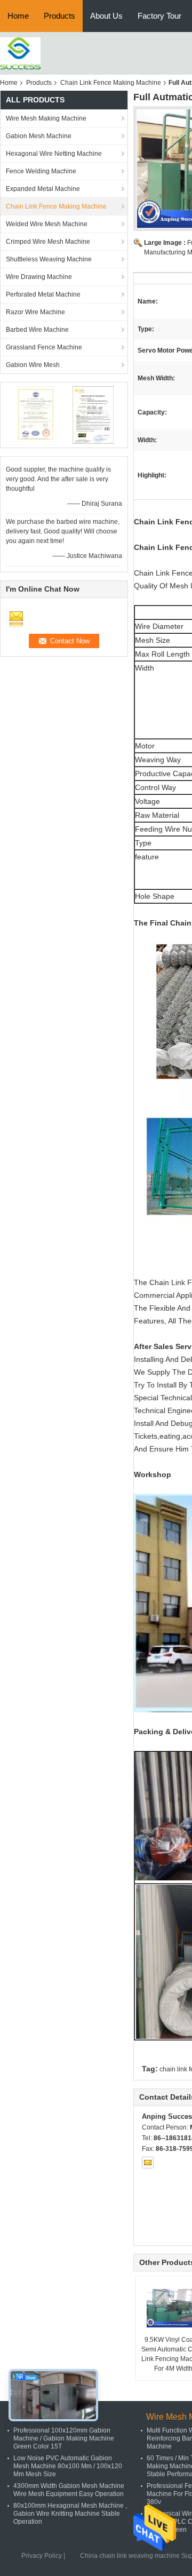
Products (59, 16)
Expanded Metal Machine (43, 189)
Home (18, 16)
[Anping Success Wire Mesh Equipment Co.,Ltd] (20, 53)
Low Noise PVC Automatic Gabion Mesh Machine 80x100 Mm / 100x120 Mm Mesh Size (68, 2466)
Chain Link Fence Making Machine (111, 83)
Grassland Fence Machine (44, 347)
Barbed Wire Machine (37, 330)
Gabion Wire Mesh (33, 365)
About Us (106, 16)
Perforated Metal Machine (43, 294)
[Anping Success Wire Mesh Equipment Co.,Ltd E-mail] (148, 2163)
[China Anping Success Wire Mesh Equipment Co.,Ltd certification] (35, 414)
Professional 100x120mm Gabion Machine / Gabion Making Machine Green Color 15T (64, 2438)
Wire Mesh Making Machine (46, 118)
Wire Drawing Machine (39, 277)
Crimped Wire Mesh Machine (48, 242)
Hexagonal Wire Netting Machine (54, 154)
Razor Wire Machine (35, 312)
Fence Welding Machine (41, 171)
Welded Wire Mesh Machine (47, 224)
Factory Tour (159, 16)
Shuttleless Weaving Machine (49, 259)
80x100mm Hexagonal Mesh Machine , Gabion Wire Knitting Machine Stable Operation (70, 2514)
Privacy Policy (42, 2556)
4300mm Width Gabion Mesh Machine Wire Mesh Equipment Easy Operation (69, 2490)
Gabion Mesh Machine (39, 136)
